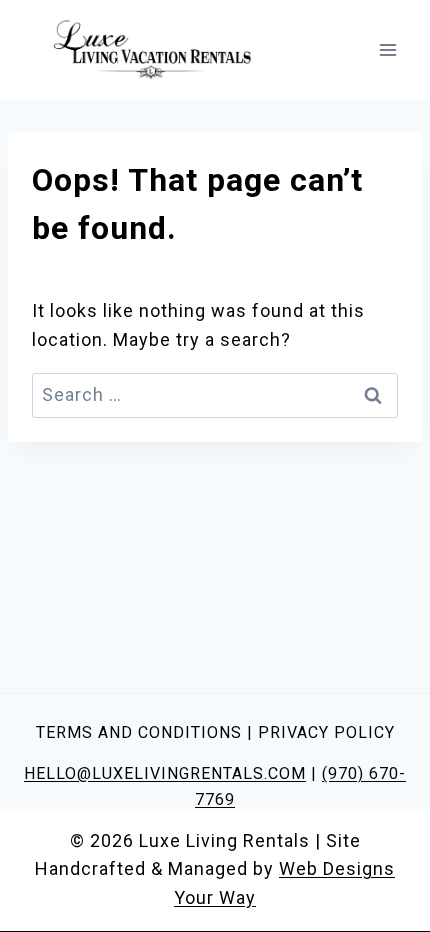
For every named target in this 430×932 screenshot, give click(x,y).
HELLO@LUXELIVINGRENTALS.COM (165, 773)
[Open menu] (387, 49)
